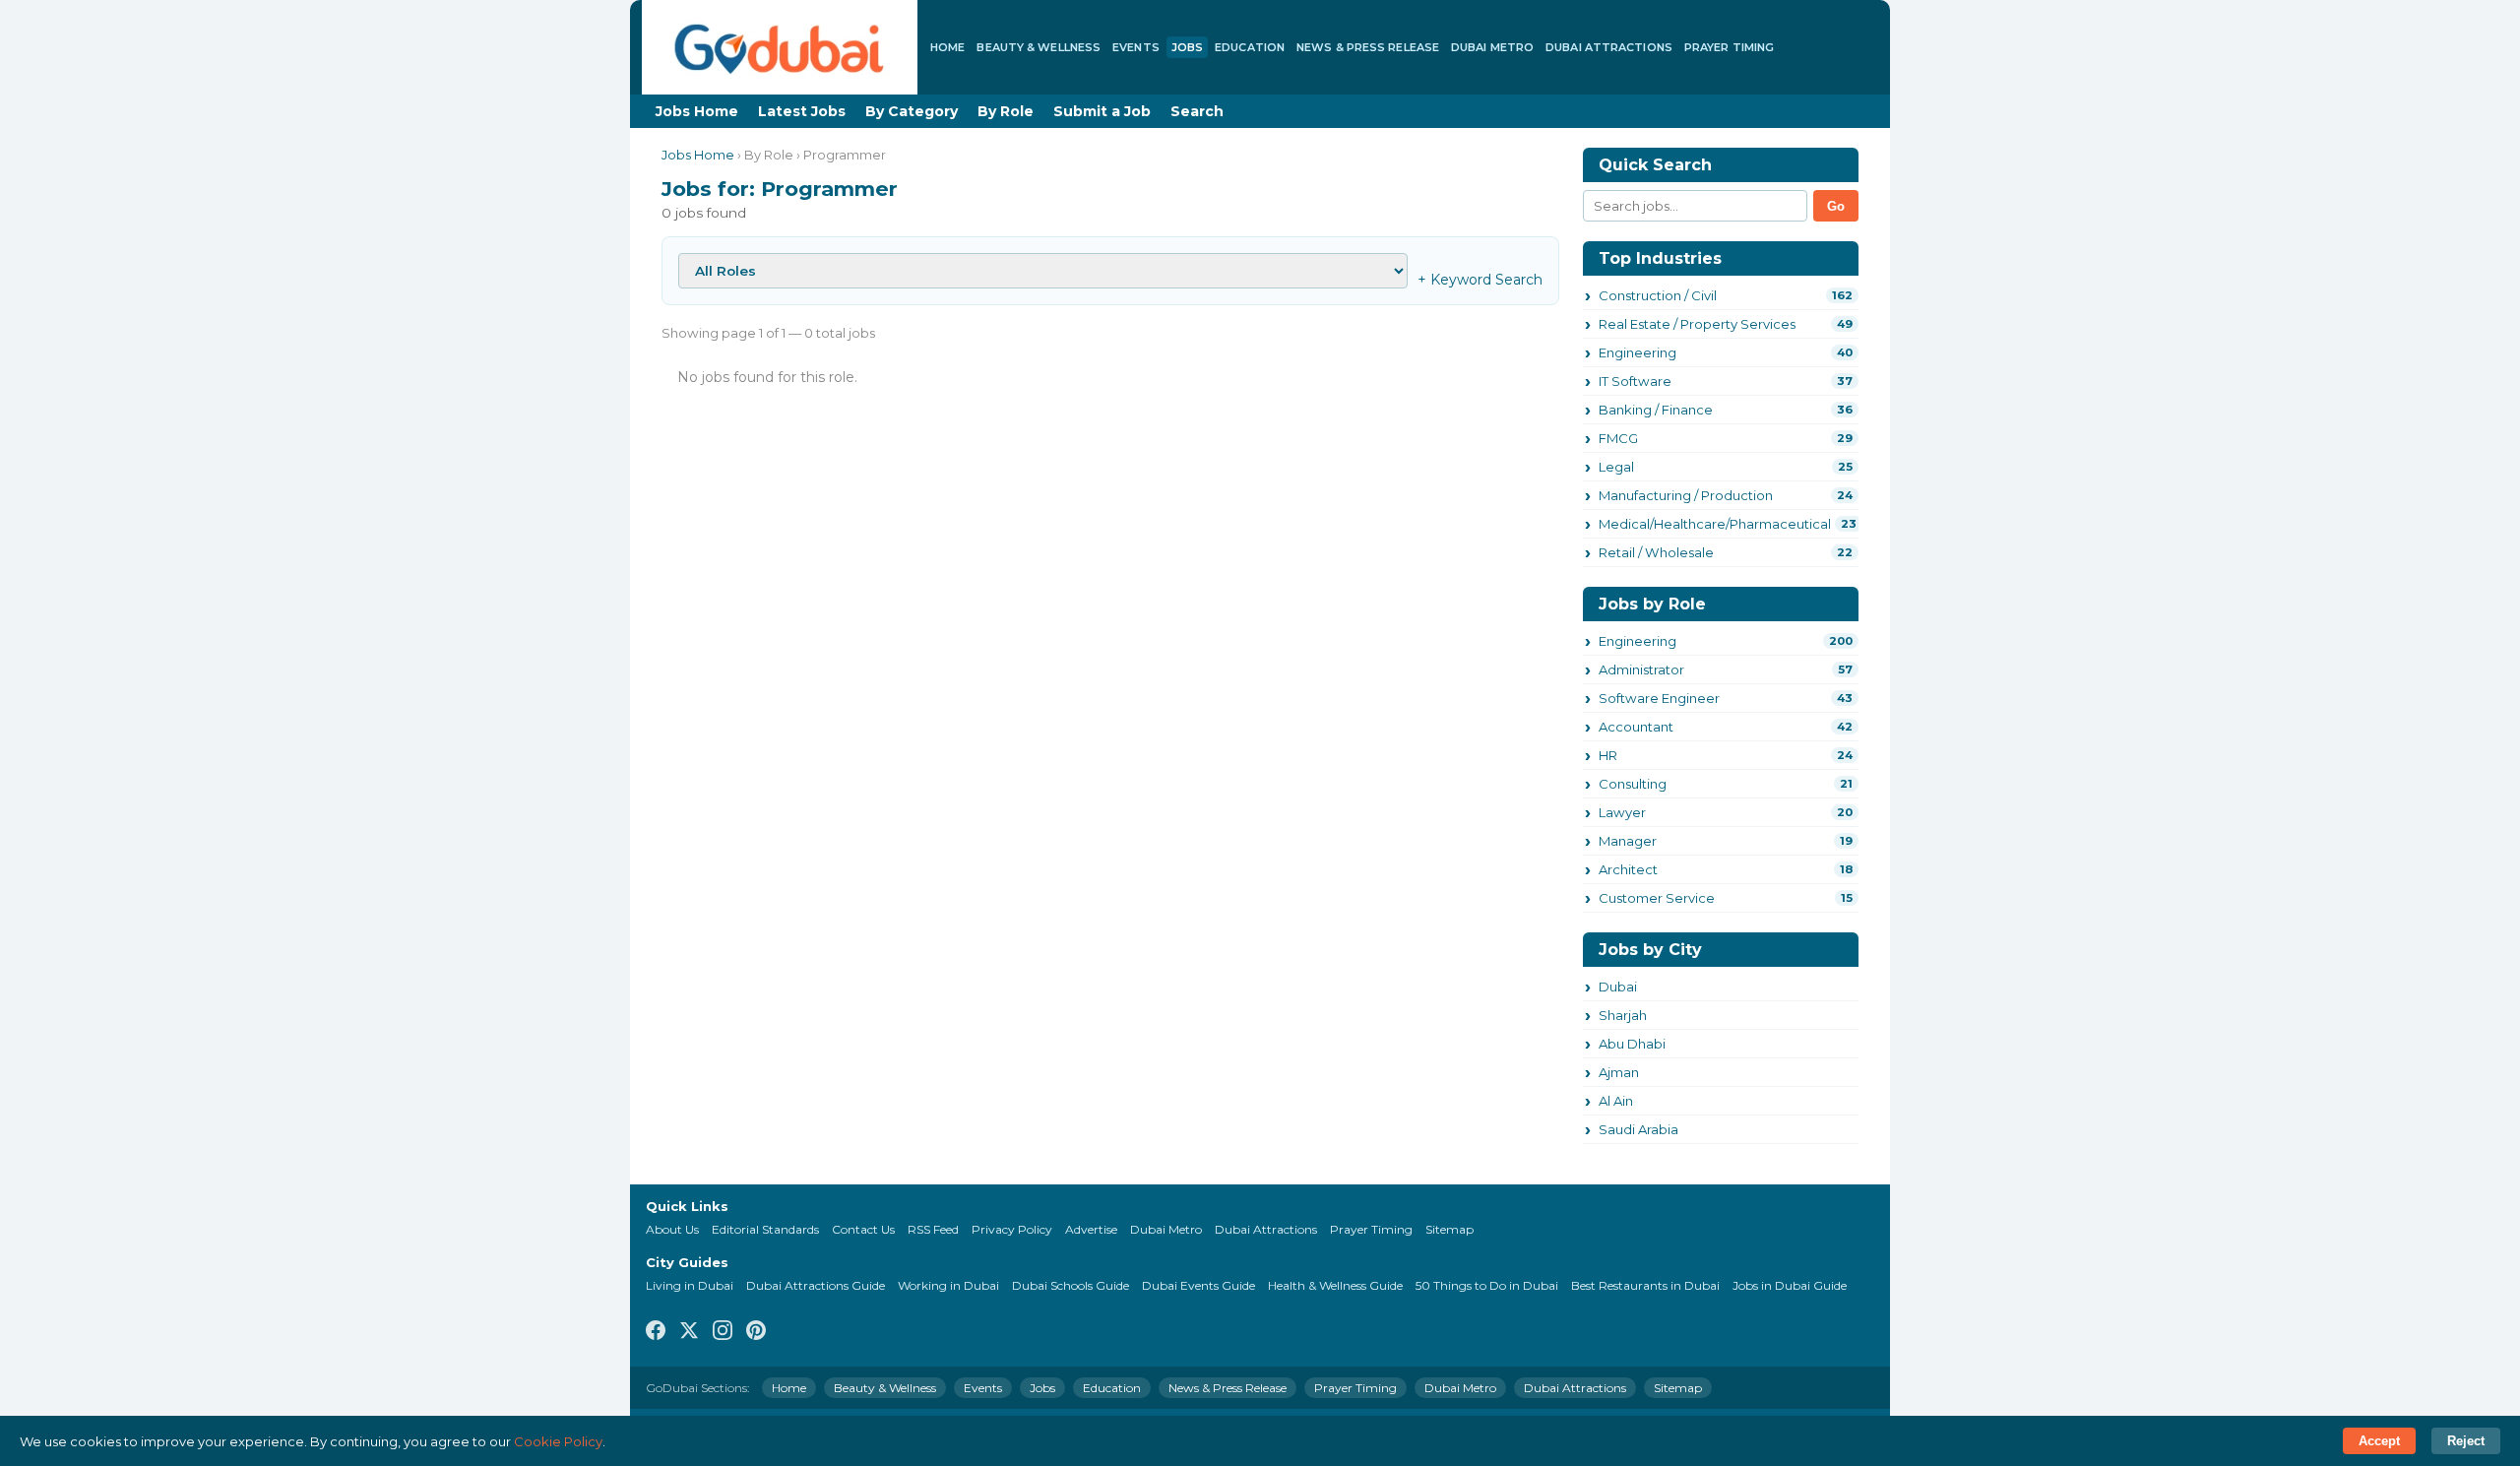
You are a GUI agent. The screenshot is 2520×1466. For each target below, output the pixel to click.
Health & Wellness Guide (1335, 1285)
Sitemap (1449, 1229)
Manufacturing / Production (1686, 495)
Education (1250, 47)
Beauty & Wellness (1039, 47)
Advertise (1091, 1229)
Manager (1628, 841)
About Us (672, 1229)
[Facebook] (656, 1332)
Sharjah (1623, 1015)
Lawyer (1622, 812)
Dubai (1618, 987)
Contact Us (863, 1229)
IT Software (1635, 381)
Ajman (1619, 1072)
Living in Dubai (690, 1285)
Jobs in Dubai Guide (1790, 1285)
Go (1836, 206)
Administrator (1641, 669)
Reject (2466, 1441)
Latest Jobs (802, 111)
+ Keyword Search (1480, 280)
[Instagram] (723, 1332)
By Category (912, 111)
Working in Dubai (948, 1285)
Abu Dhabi (1632, 1044)
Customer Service (1657, 898)
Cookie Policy (558, 1441)
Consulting (1633, 784)
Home (947, 47)
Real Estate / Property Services (1697, 324)
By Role (1006, 111)
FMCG (1618, 438)
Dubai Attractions (1609, 47)
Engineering (1638, 352)
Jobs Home (697, 111)
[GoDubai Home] (780, 47)
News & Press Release (1368, 47)
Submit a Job (1102, 111)
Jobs (1187, 47)
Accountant (1636, 727)
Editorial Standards (765, 1229)
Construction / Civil (1658, 295)
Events (1136, 47)
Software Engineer (1659, 698)
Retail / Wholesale (1656, 552)
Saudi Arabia (1638, 1129)
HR (1608, 755)
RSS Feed (933, 1229)
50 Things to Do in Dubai (1487, 1285)
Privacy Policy (1012, 1229)
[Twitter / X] (689, 1332)
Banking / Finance (1656, 410)
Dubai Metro (1492, 47)
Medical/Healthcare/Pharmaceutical (1715, 524)
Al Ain (1616, 1101)
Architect (1628, 869)
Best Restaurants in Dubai (1645, 1285)
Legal (1616, 467)
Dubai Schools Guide (1071, 1285)
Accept (2379, 1441)
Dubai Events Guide (1198, 1285)
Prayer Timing (1729, 47)
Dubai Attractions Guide (816, 1285)
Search (1197, 111)
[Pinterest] (756, 1332)
